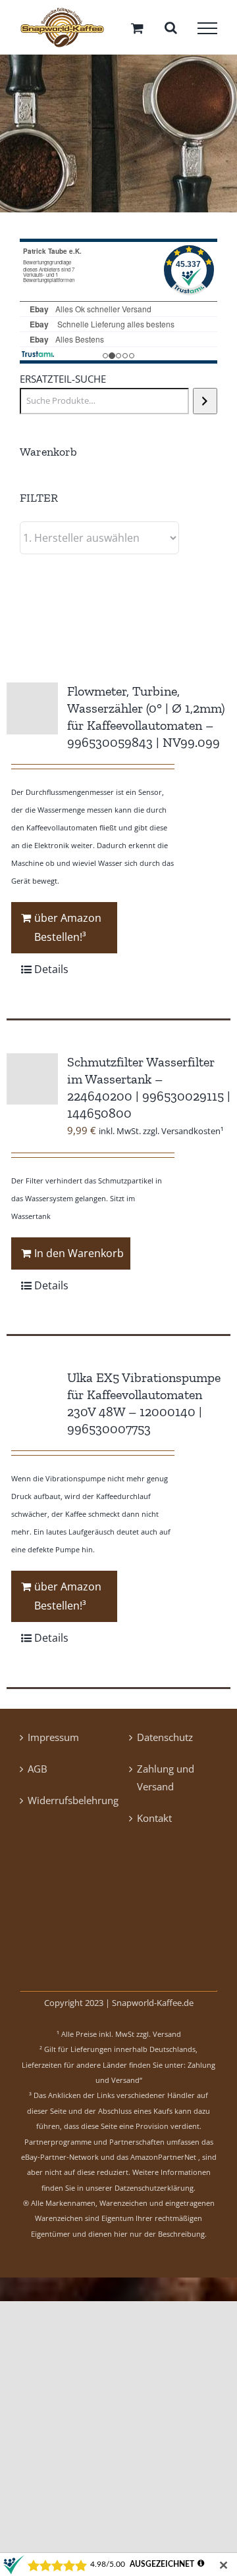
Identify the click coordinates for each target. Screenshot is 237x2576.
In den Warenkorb (79, 1258)
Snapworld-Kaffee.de (153, 2007)
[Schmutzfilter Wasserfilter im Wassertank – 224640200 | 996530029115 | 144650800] (32, 1084)
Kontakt (154, 1823)
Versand (167, 2039)
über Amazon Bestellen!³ (68, 933)
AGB (38, 1773)
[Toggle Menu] (207, 30)
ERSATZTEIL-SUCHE (63, 384)
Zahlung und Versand (166, 1782)
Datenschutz (165, 1742)
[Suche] (205, 406)
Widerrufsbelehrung (65, 1805)
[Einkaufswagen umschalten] (137, 30)
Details (51, 974)
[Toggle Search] (171, 30)
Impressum (53, 1742)
